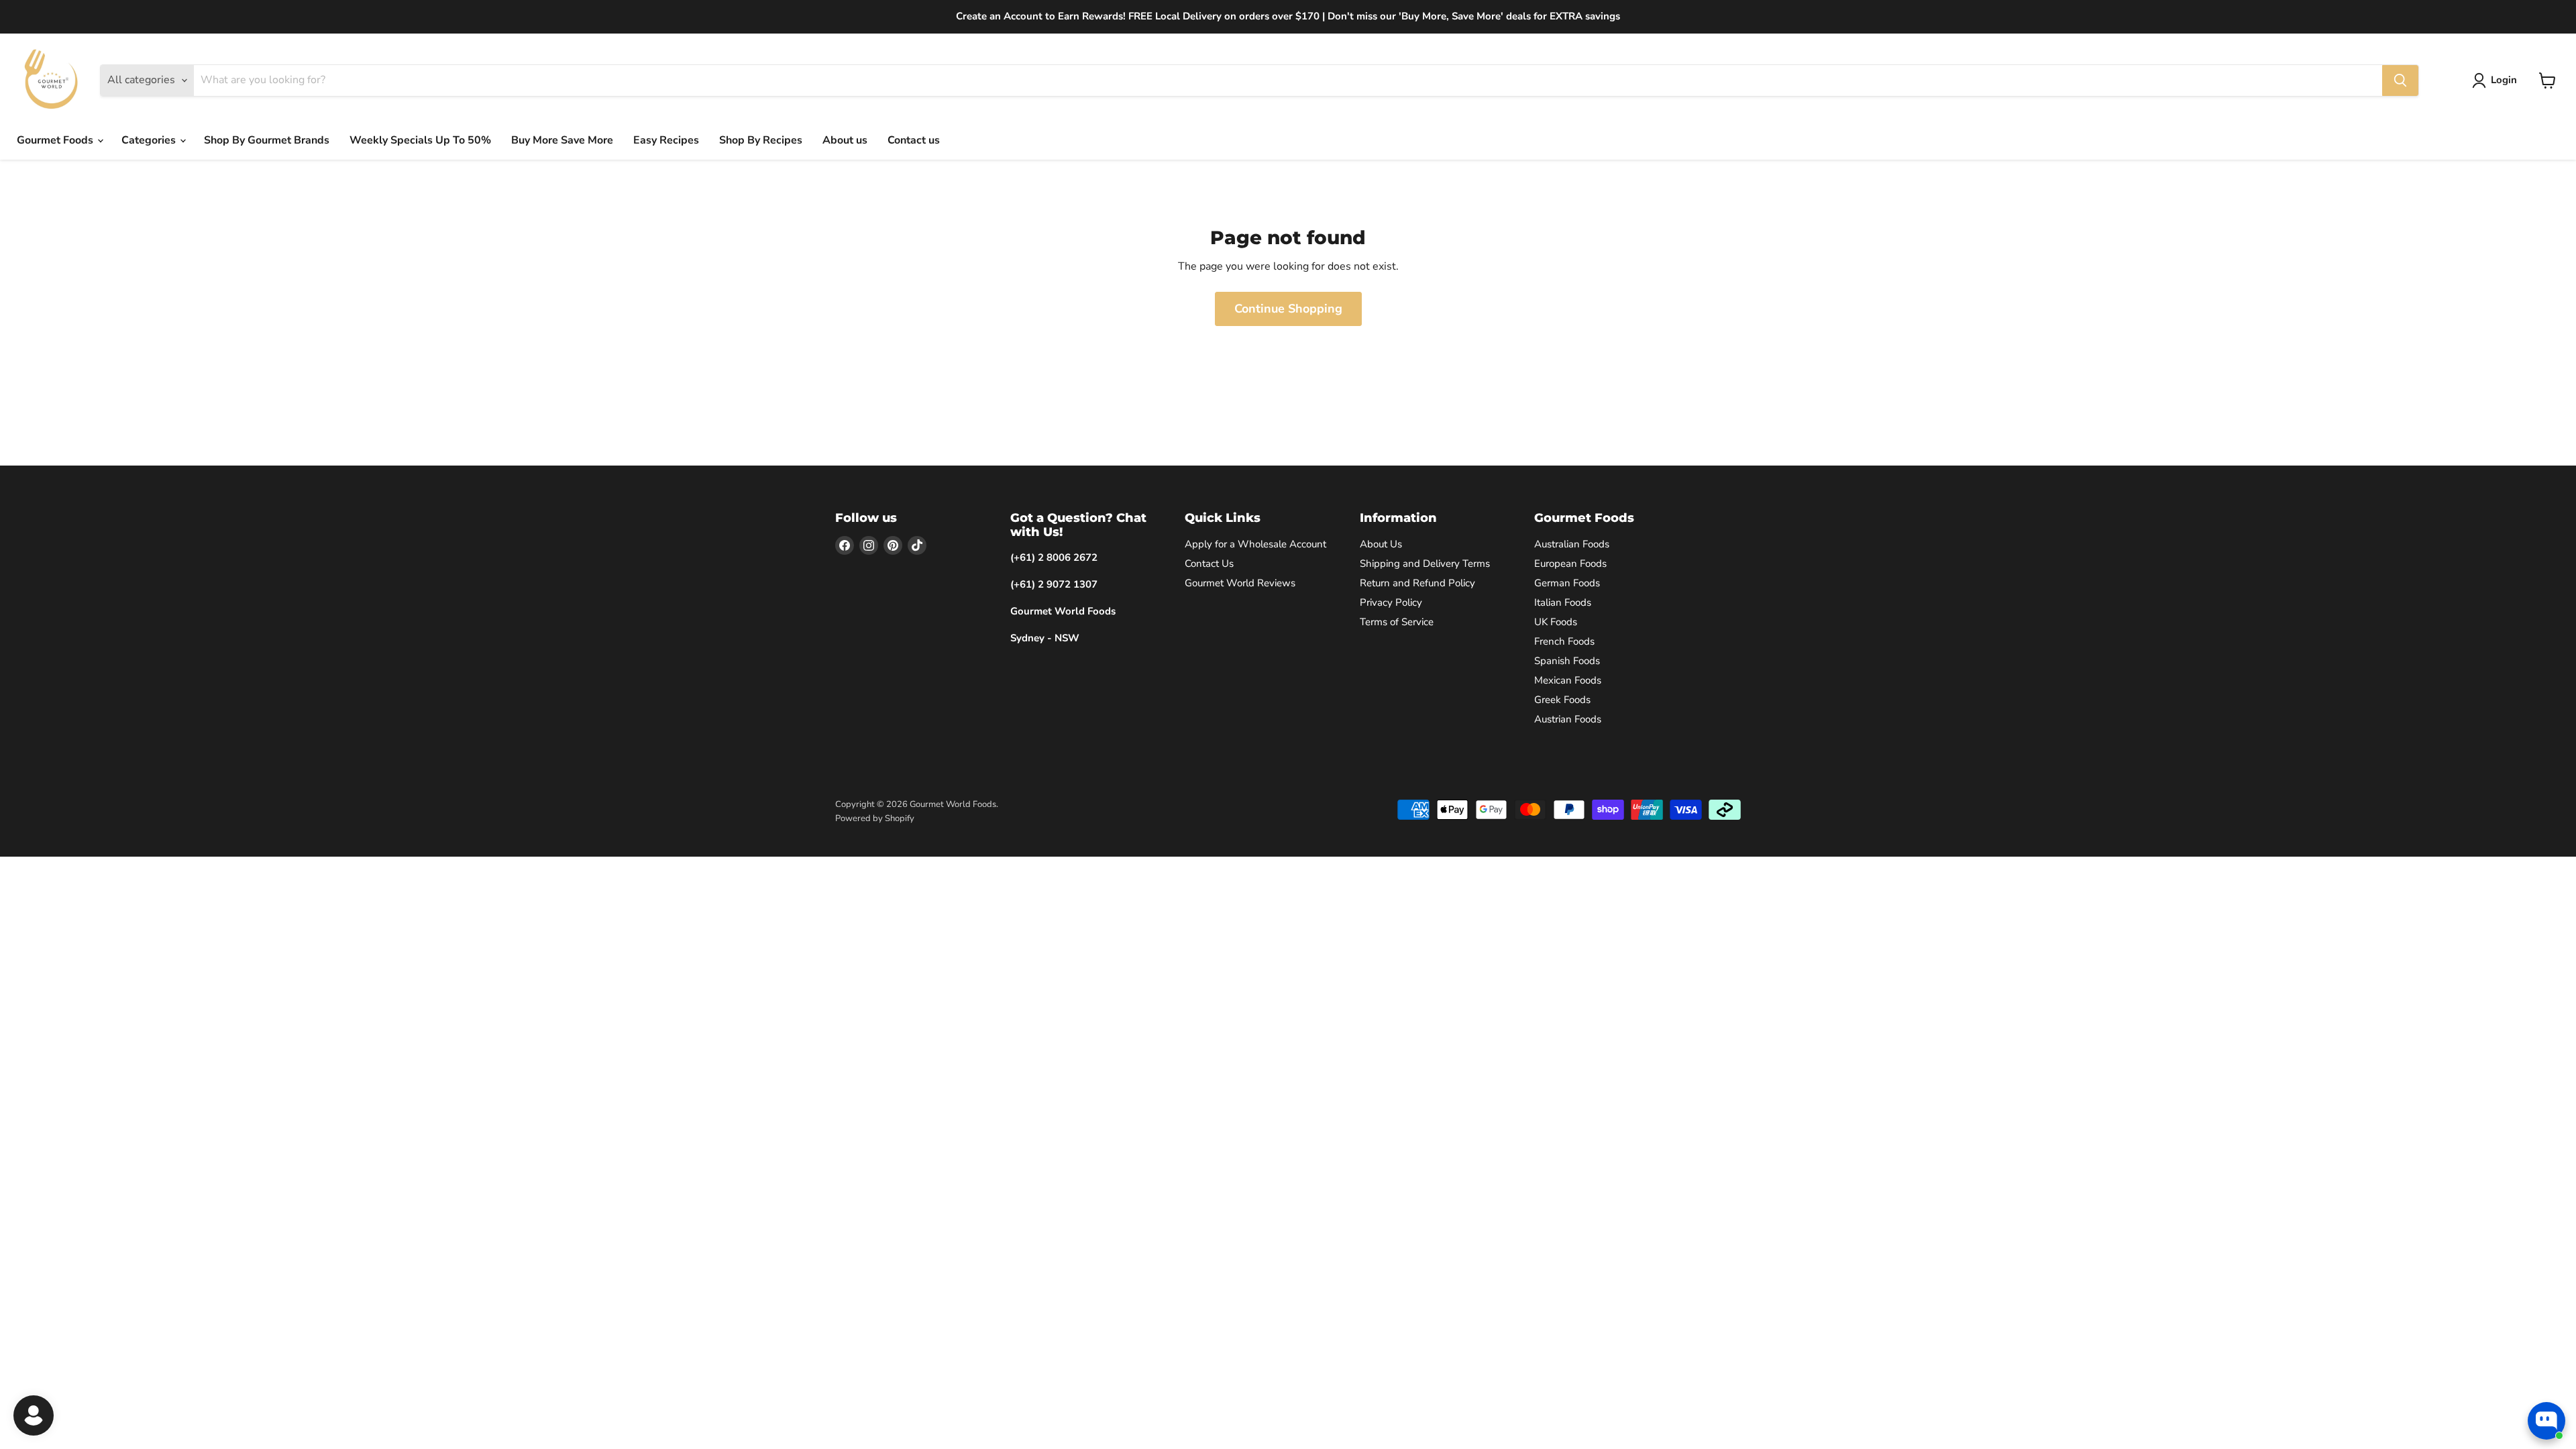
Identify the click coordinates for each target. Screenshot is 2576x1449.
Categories (150, 140)
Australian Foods (1572, 544)
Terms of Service (1397, 622)
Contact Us (1209, 563)
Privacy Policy (1391, 602)
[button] (2497, 80)
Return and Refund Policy (1417, 583)
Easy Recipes (666, 140)
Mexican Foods (1568, 680)
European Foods (1570, 563)
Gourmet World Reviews (1240, 583)
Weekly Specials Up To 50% (420, 140)
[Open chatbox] (2546, 1421)
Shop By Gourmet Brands (267, 140)
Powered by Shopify (875, 818)
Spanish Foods (1567, 661)
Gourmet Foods (56, 140)
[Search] (2400, 80)
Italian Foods (1563, 602)
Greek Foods (1562, 700)
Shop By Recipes (761, 140)
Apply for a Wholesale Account (1255, 544)
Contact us (914, 140)
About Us (1381, 544)
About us (845, 140)
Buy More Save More (562, 140)
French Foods (1564, 641)
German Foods (1567, 583)
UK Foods (1556, 622)
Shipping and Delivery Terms (1425, 563)
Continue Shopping (1288, 309)
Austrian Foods (1568, 719)
